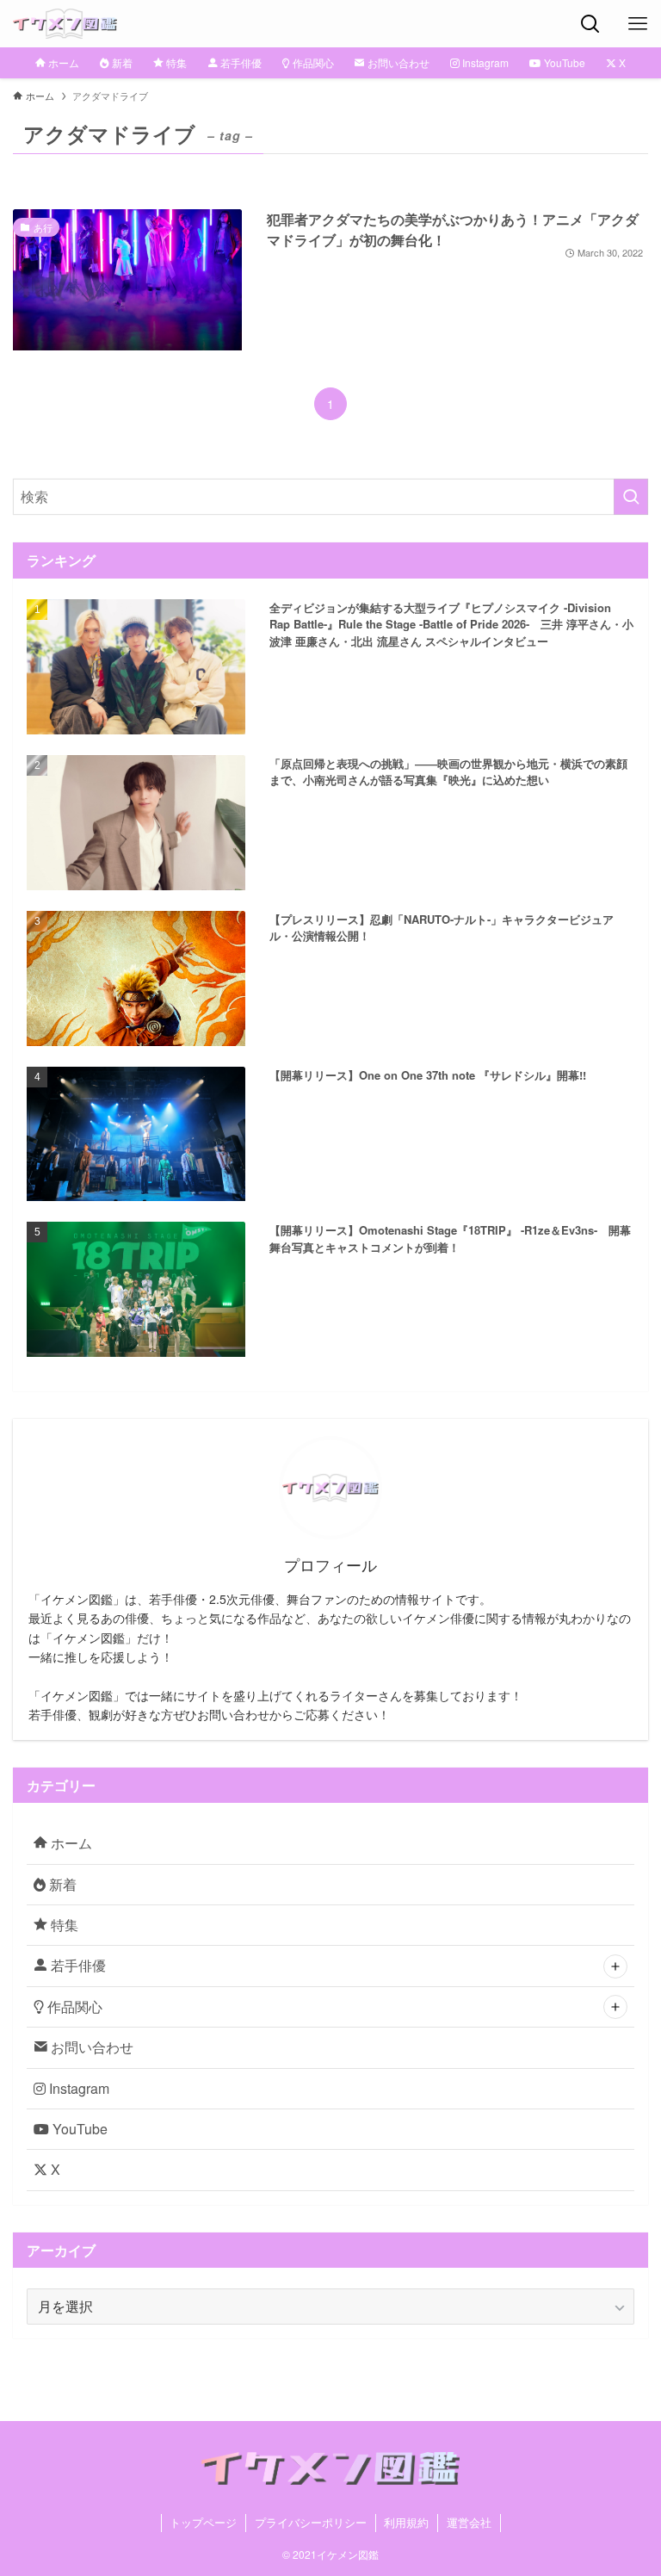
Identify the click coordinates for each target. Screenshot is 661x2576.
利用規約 (406, 2522)
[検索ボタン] (590, 24)
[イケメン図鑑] (65, 24)
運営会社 (469, 2522)
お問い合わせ (90, 2047)
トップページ (203, 2522)
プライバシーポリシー (311, 2522)
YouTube (78, 2129)
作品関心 (73, 2006)
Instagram (77, 2088)
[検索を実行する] (631, 497)
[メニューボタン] (637, 24)
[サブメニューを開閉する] (615, 1966)
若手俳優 (77, 1965)
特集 (63, 1925)
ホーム (70, 1843)
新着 (61, 1884)
